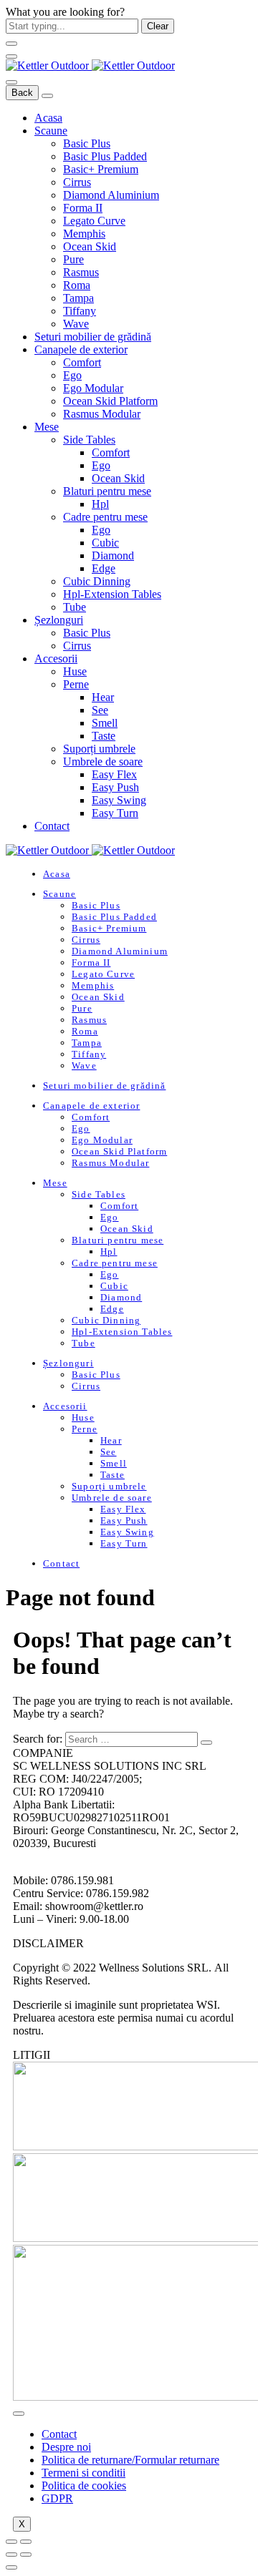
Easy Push (115, 787)
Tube (75, 607)
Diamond (113, 555)
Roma (77, 285)
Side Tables (89, 440)
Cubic (105, 543)
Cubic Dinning (97, 581)
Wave (76, 324)
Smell (105, 723)
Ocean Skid (90, 246)
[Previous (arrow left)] (11, 2555)
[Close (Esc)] (11, 2542)
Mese (47, 427)
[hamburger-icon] (19, 2414)
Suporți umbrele (99, 749)
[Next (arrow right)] (26, 2555)
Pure (73, 259)
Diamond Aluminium (111, 195)
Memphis (84, 234)
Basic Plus (87, 143)
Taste (104, 736)
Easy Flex (114, 774)
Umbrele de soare (103, 761)
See (100, 710)
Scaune (51, 131)
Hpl (100, 504)
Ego (72, 375)
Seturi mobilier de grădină (93, 337)
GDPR (57, 2498)
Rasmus (81, 272)
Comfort (82, 362)
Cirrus (77, 182)
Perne (76, 684)
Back (22, 93)
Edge (104, 568)
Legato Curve (94, 221)
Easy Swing (119, 800)
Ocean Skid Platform (110, 401)
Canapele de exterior (81, 349)
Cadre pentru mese (105, 517)
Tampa (78, 298)
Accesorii (56, 658)
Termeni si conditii (83, 2473)
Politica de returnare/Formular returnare (130, 2460)
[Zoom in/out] (26, 2542)
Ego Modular (93, 388)
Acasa (48, 118)
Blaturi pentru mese (107, 491)
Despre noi (66, 2447)
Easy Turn (115, 813)
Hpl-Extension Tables (112, 594)
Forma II (83, 208)
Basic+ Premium (101, 169)
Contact (52, 826)
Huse (75, 671)
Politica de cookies (84, 2486)
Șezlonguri (59, 620)
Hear (103, 697)
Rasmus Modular (102, 414)
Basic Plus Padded (105, 156)
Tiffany (80, 311)
